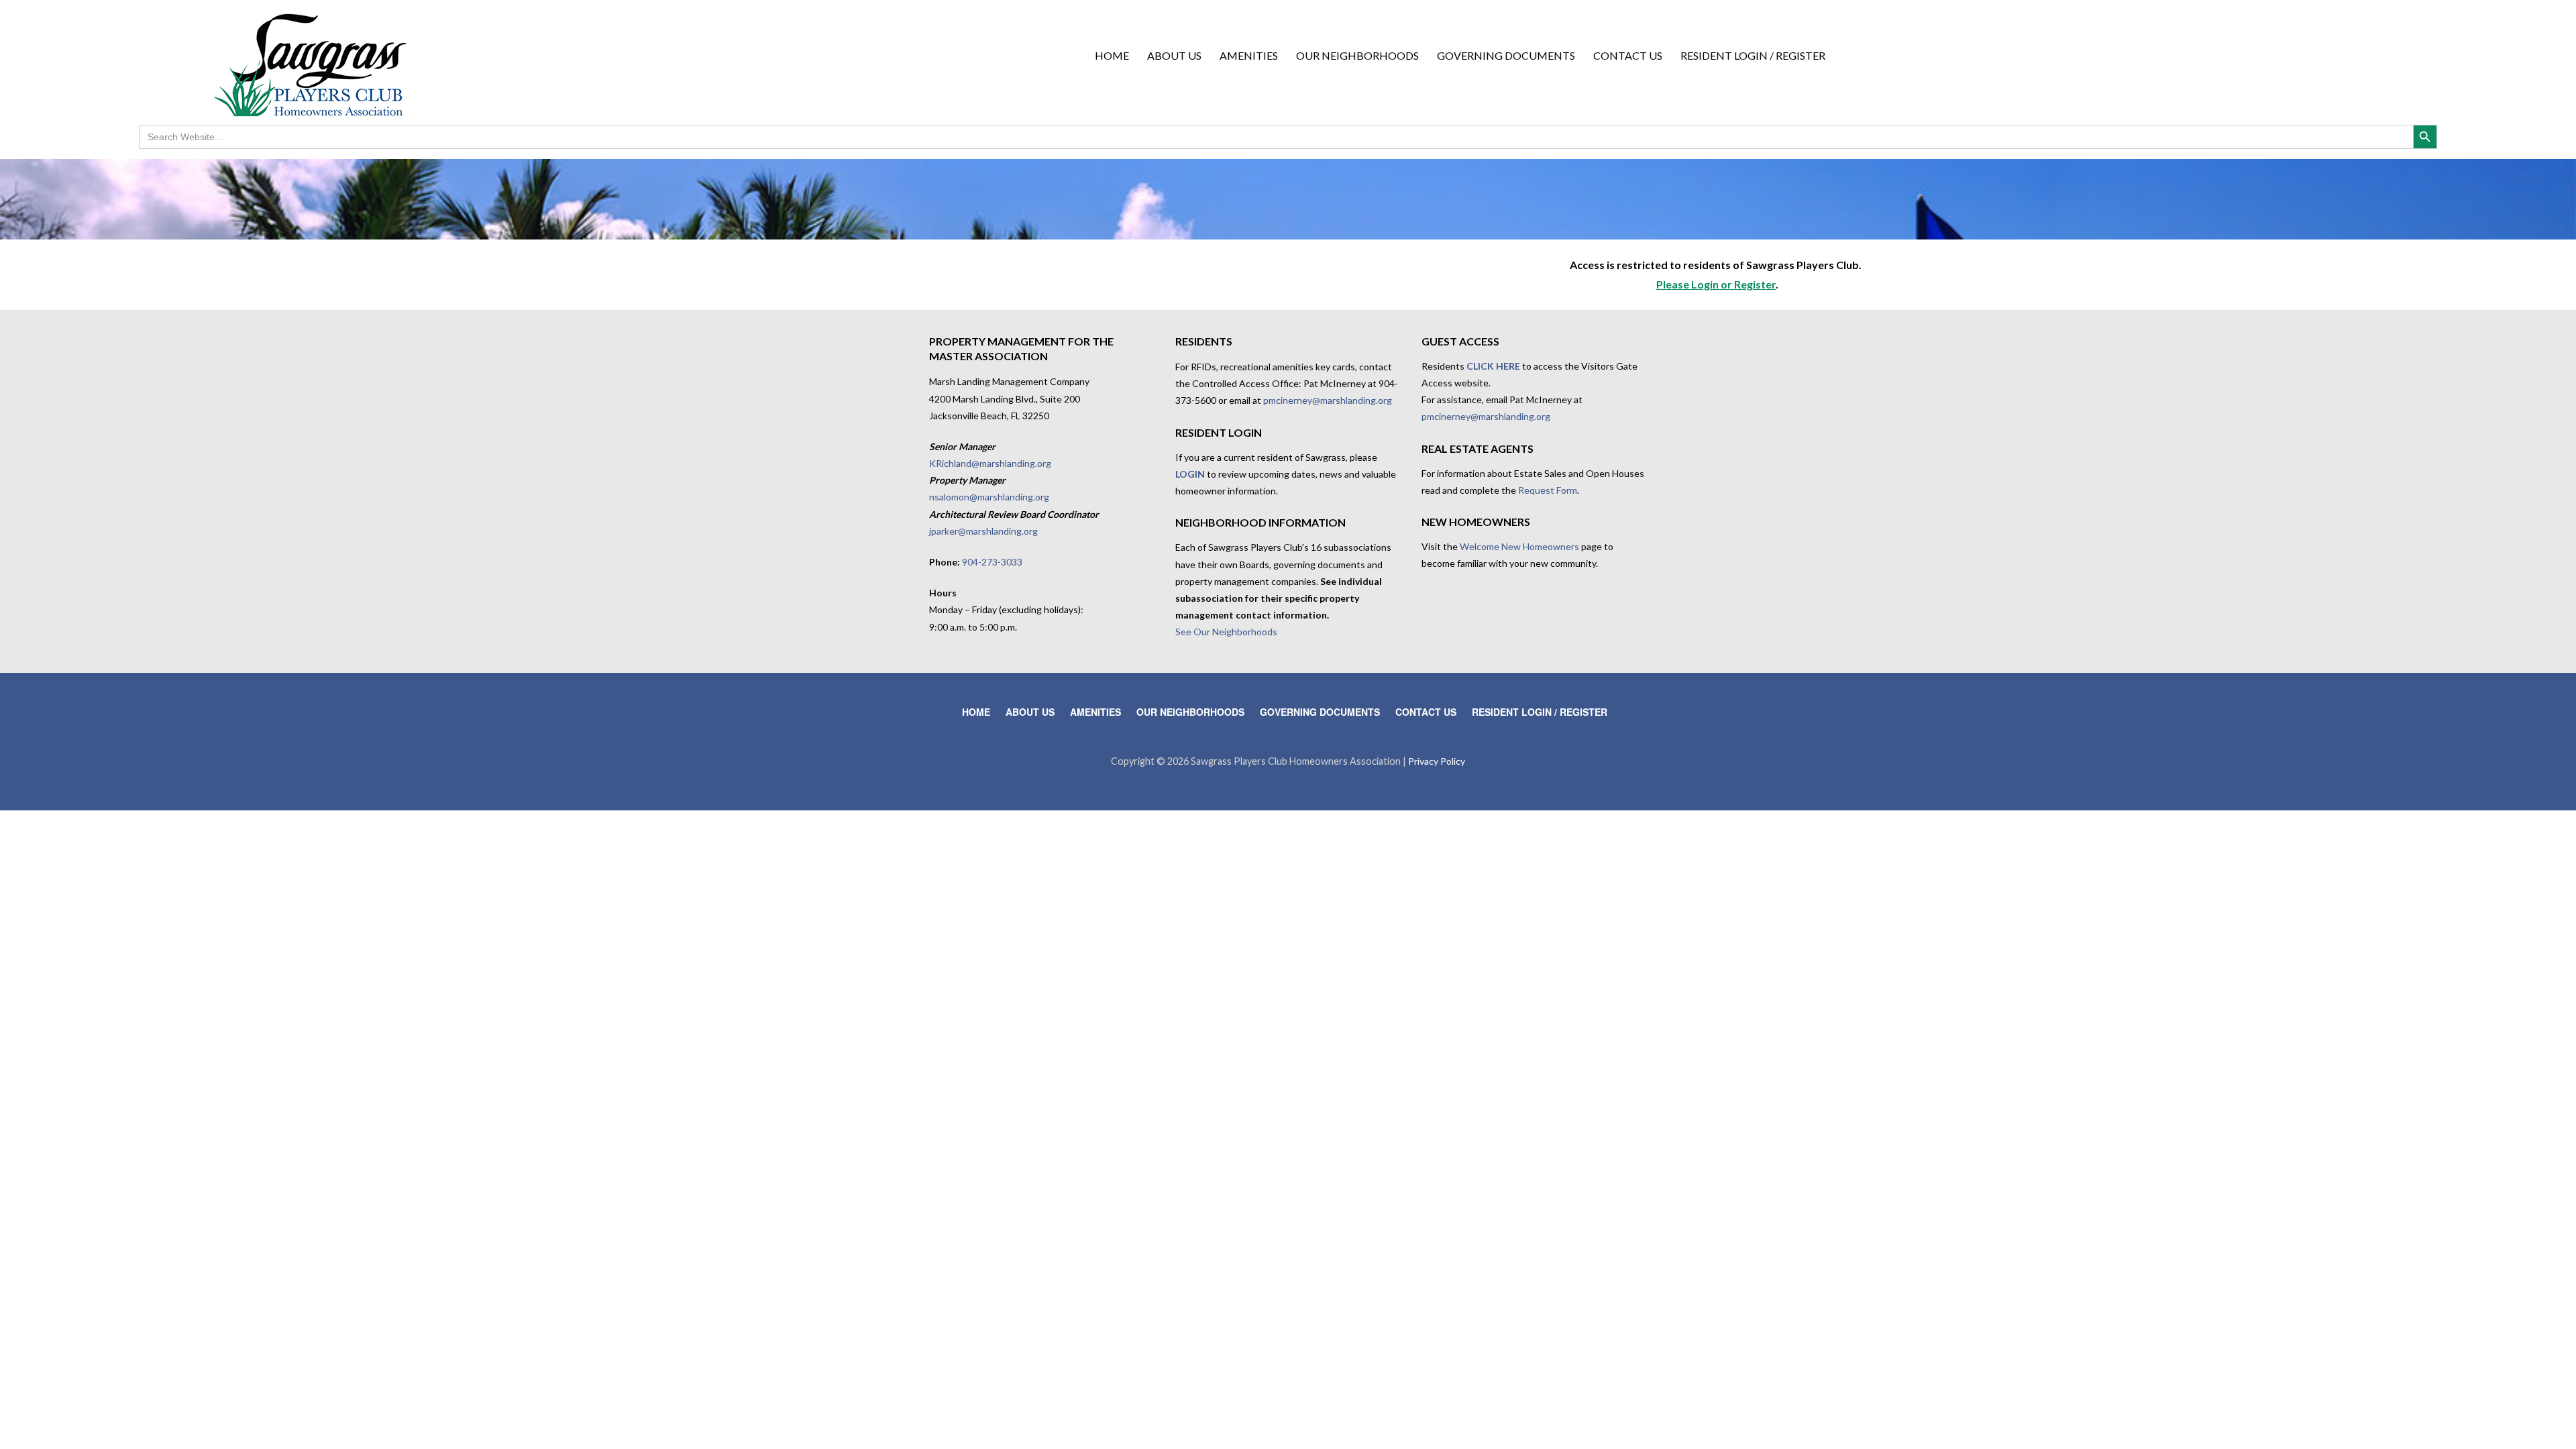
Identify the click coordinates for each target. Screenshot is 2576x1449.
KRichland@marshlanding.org (990, 463)
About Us (1174, 55)
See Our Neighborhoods (1226, 632)
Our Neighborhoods (1357, 55)
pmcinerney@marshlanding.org (1328, 400)
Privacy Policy (1437, 761)
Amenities (1249, 55)
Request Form (1548, 490)
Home (1112, 55)
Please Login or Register (1716, 284)
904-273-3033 (992, 562)
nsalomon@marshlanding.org (989, 497)
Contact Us (1628, 55)
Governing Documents (1506, 55)
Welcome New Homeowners (1519, 546)
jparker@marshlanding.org (983, 531)
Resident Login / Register (1753, 55)
